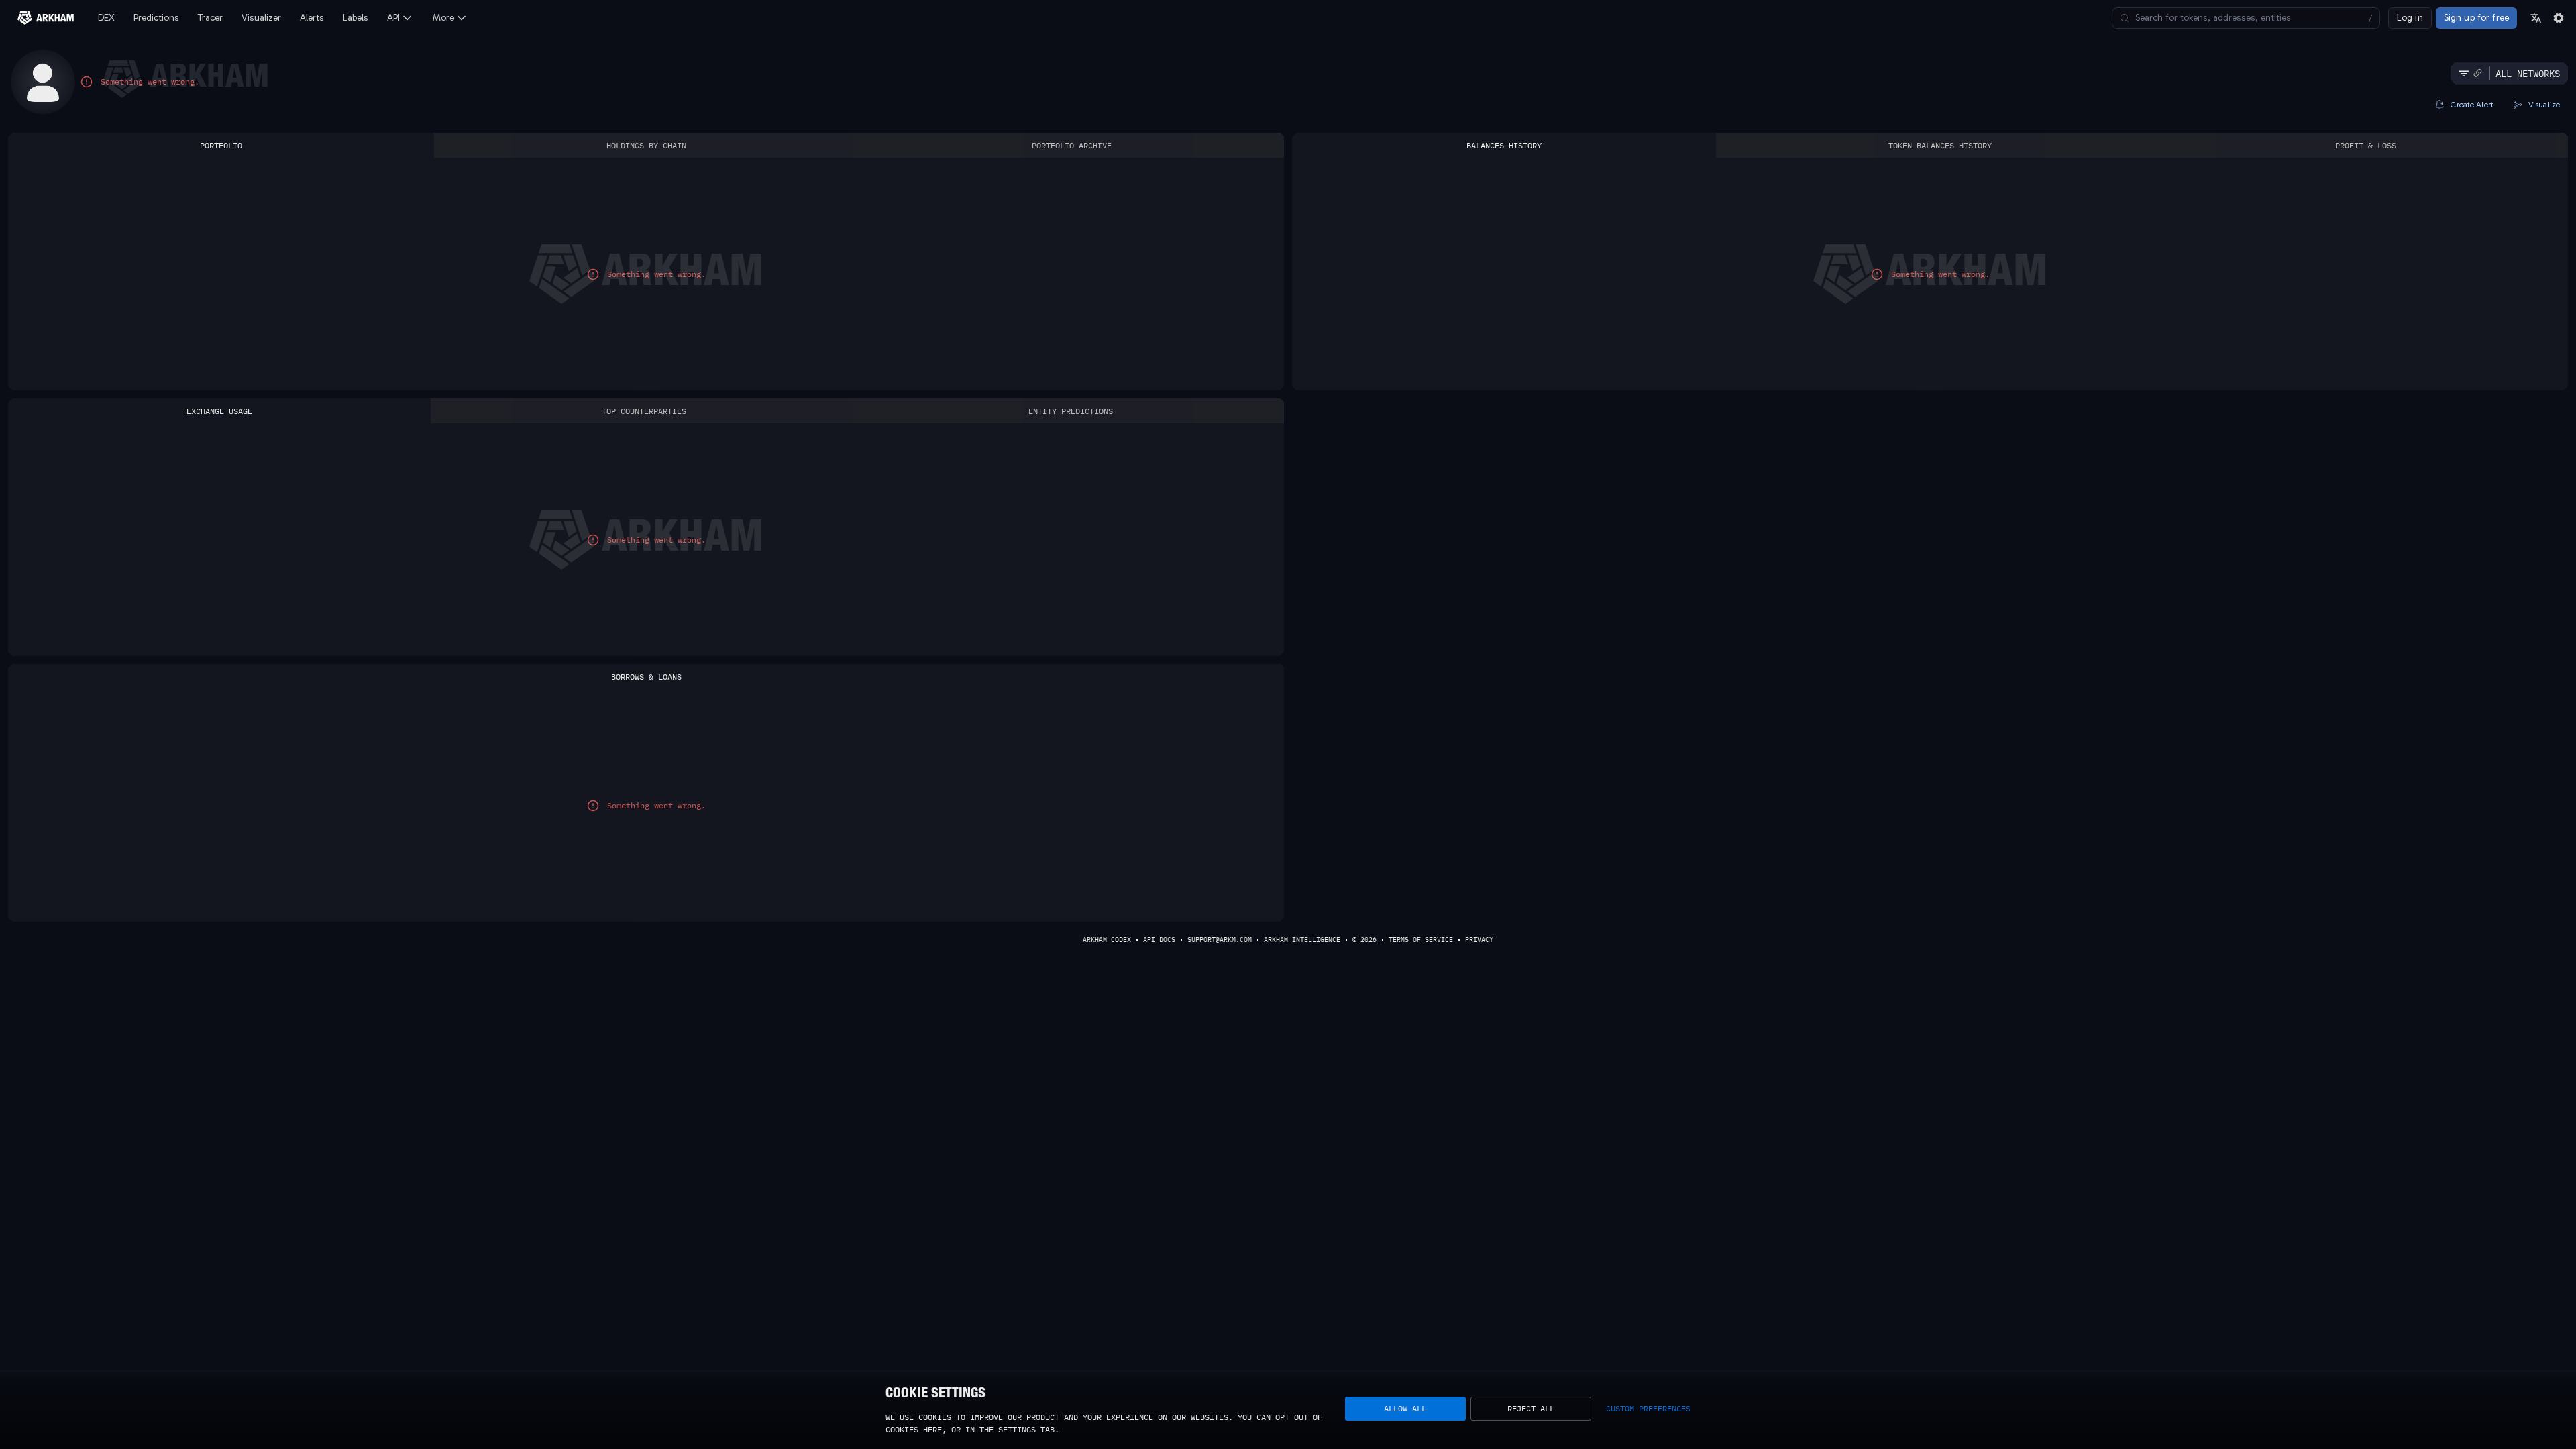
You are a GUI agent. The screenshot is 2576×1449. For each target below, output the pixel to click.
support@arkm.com (1220, 940)
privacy (1479, 940)
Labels (356, 18)
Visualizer (261, 18)
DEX (106, 18)
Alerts (312, 18)
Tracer (210, 18)
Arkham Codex (1107, 940)
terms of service (1421, 940)
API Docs (1159, 940)
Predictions (156, 18)
